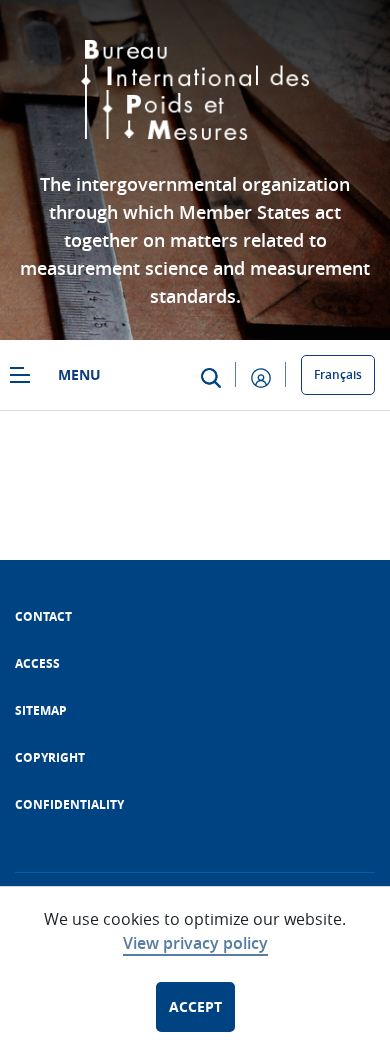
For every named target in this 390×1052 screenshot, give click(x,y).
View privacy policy (195, 943)
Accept (195, 1006)
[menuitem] (43, 616)
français (338, 374)
